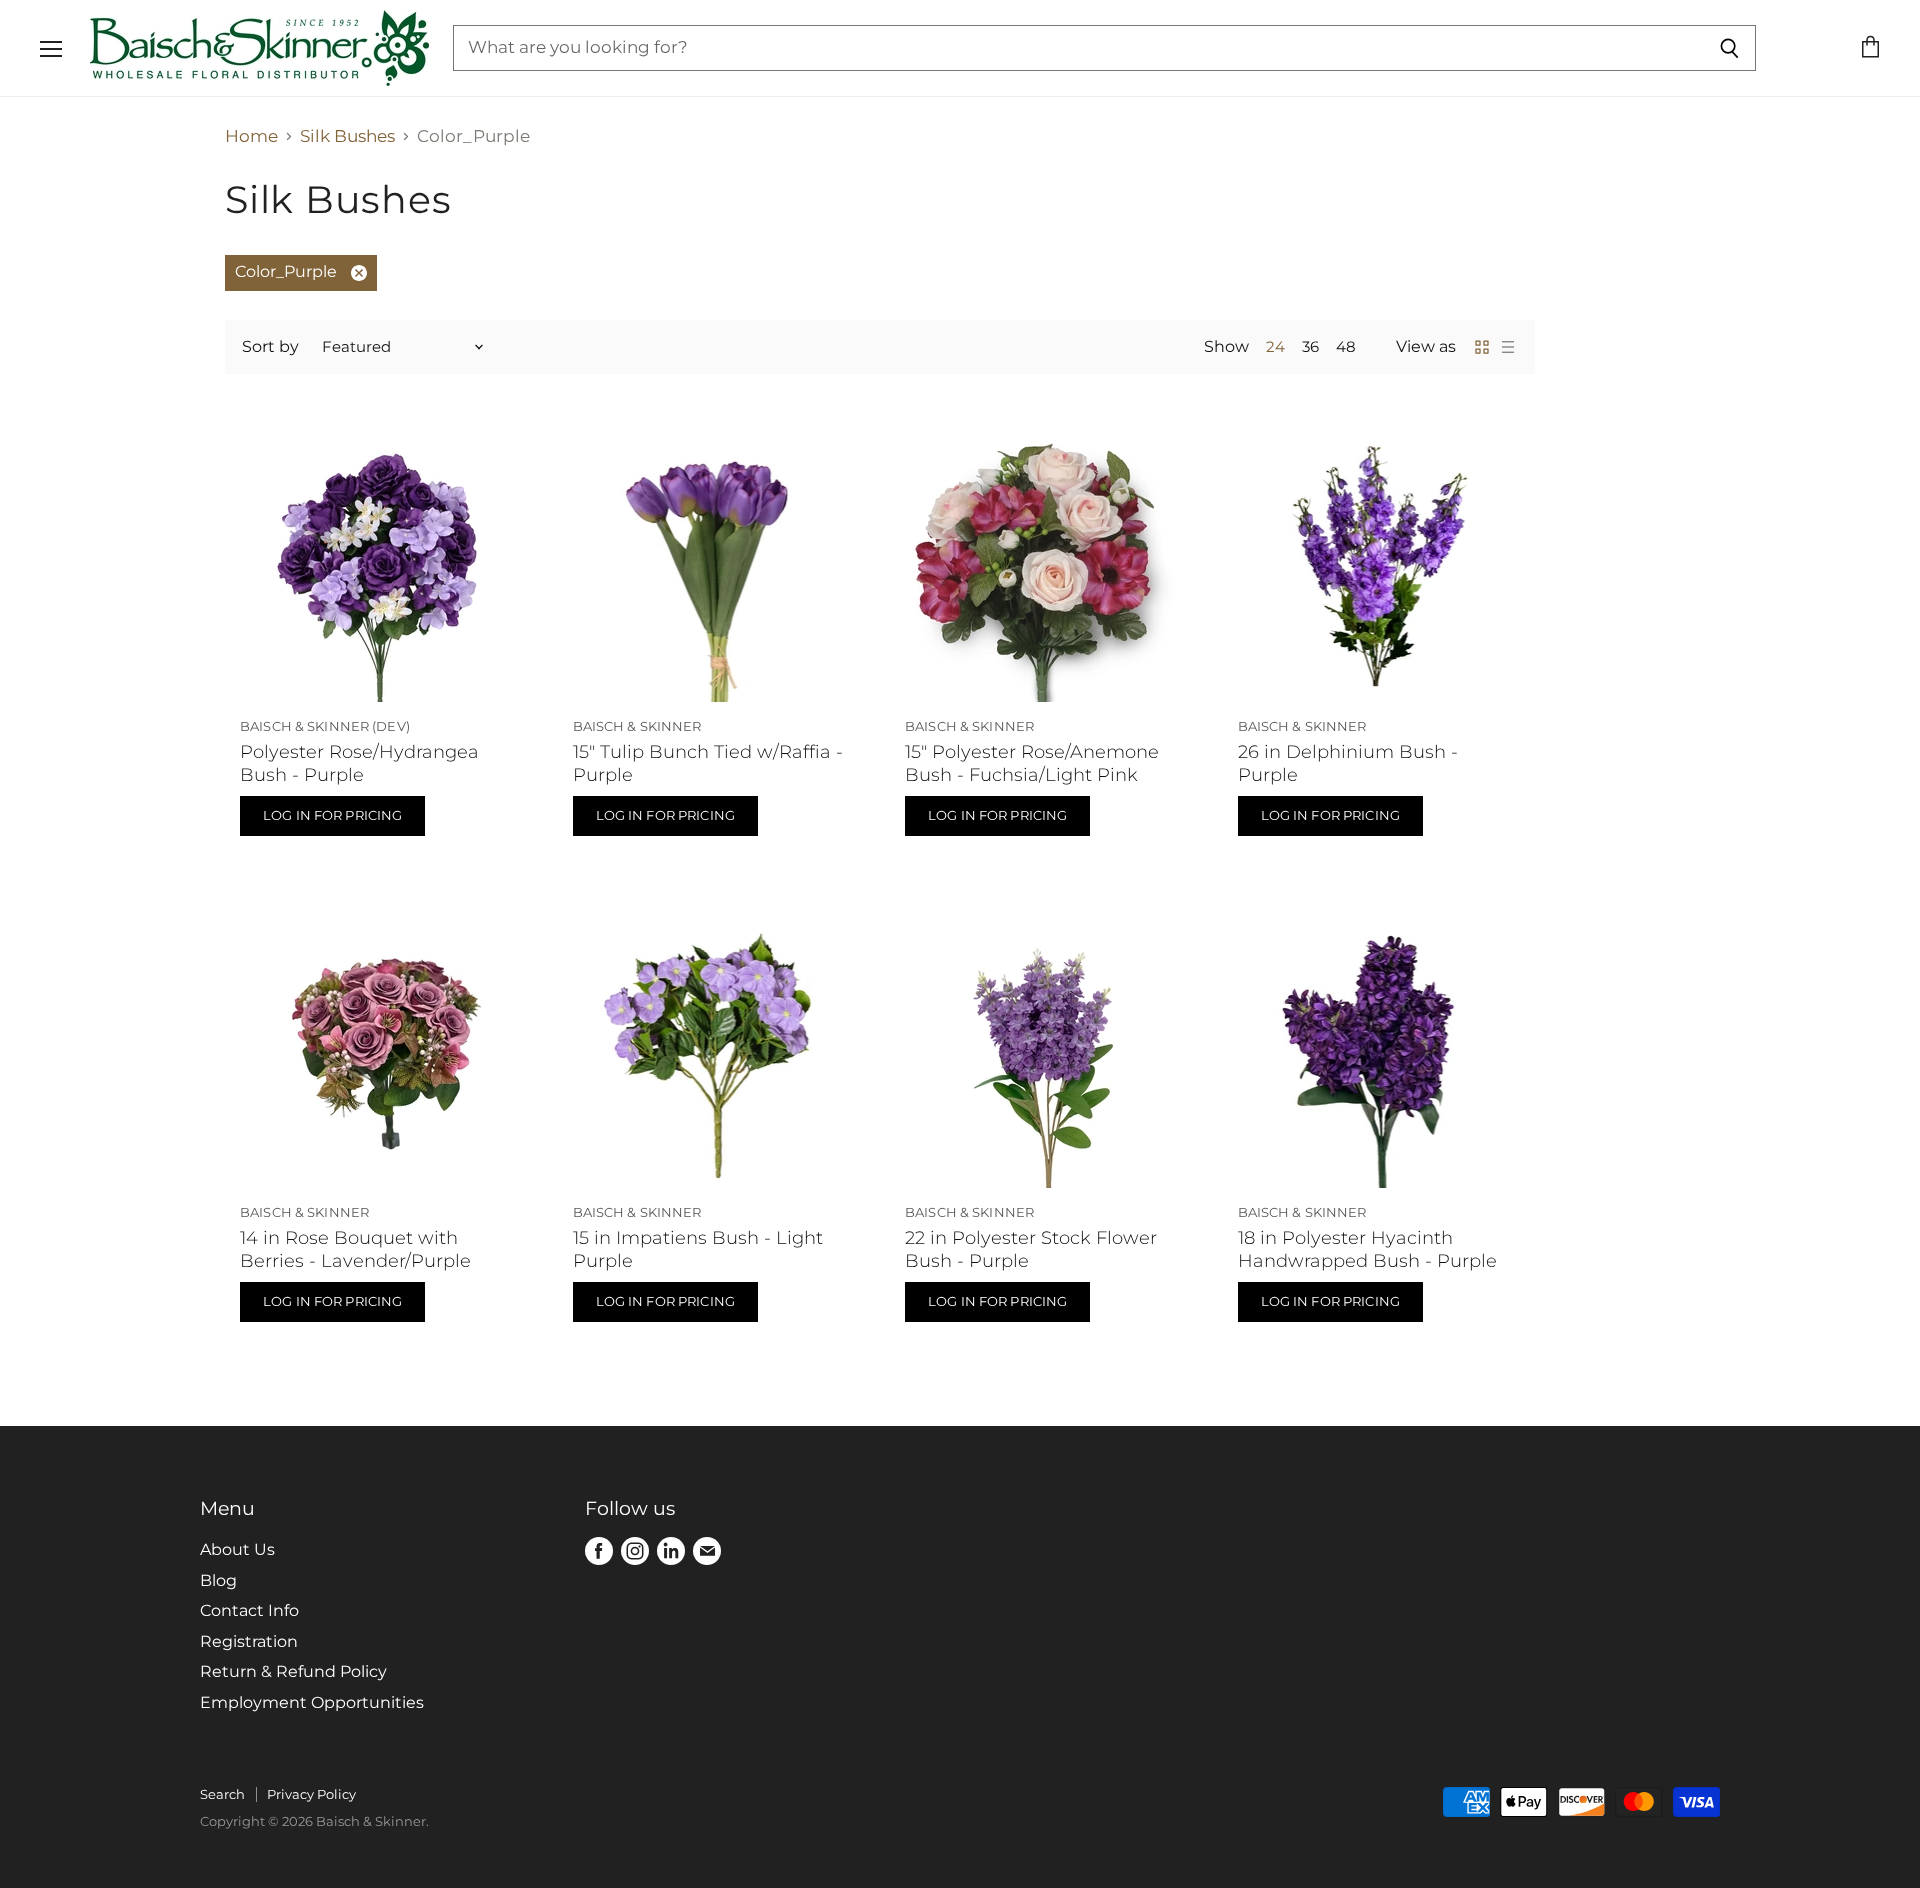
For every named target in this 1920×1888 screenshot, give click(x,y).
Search (222, 1794)
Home (251, 136)
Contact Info (249, 1610)
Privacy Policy (311, 1794)
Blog (218, 1580)
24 (1275, 347)
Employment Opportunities (312, 1702)
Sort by (270, 347)
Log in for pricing (332, 815)
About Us (237, 1549)
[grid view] (1482, 347)
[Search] (1729, 48)
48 (1346, 347)
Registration (249, 1641)
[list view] (1508, 347)
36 (1310, 347)
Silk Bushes (347, 136)
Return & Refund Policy (293, 1671)
